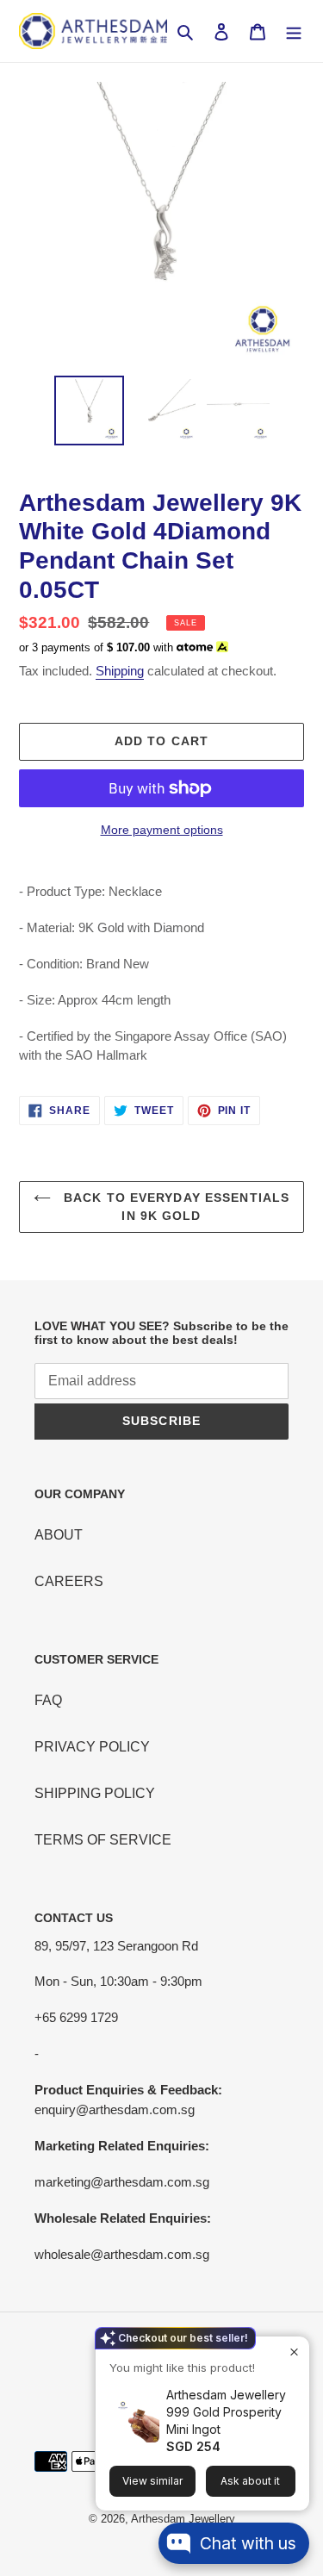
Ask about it (250, 2481)
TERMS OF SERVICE (103, 1840)
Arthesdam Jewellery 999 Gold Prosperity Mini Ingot (226, 2412)
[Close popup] (294, 2352)
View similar (152, 2481)
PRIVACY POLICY (92, 1747)
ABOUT (59, 1535)
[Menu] (294, 31)
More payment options (162, 830)
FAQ (48, 1700)
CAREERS (69, 1581)
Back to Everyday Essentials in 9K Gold (174, 1207)
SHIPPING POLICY (95, 1793)
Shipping (120, 671)
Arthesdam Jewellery (183, 2519)
